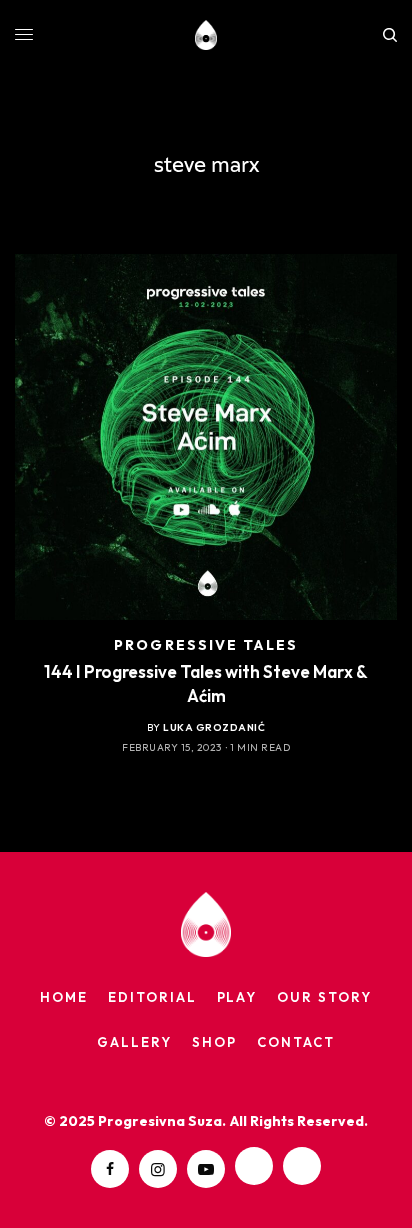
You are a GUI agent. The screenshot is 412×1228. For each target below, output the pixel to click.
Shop (214, 1042)
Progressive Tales (206, 645)
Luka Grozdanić (214, 727)
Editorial (152, 997)
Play (237, 997)
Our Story (324, 997)
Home (64, 997)
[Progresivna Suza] (206, 35)
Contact (296, 1042)
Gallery (134, 1042)
